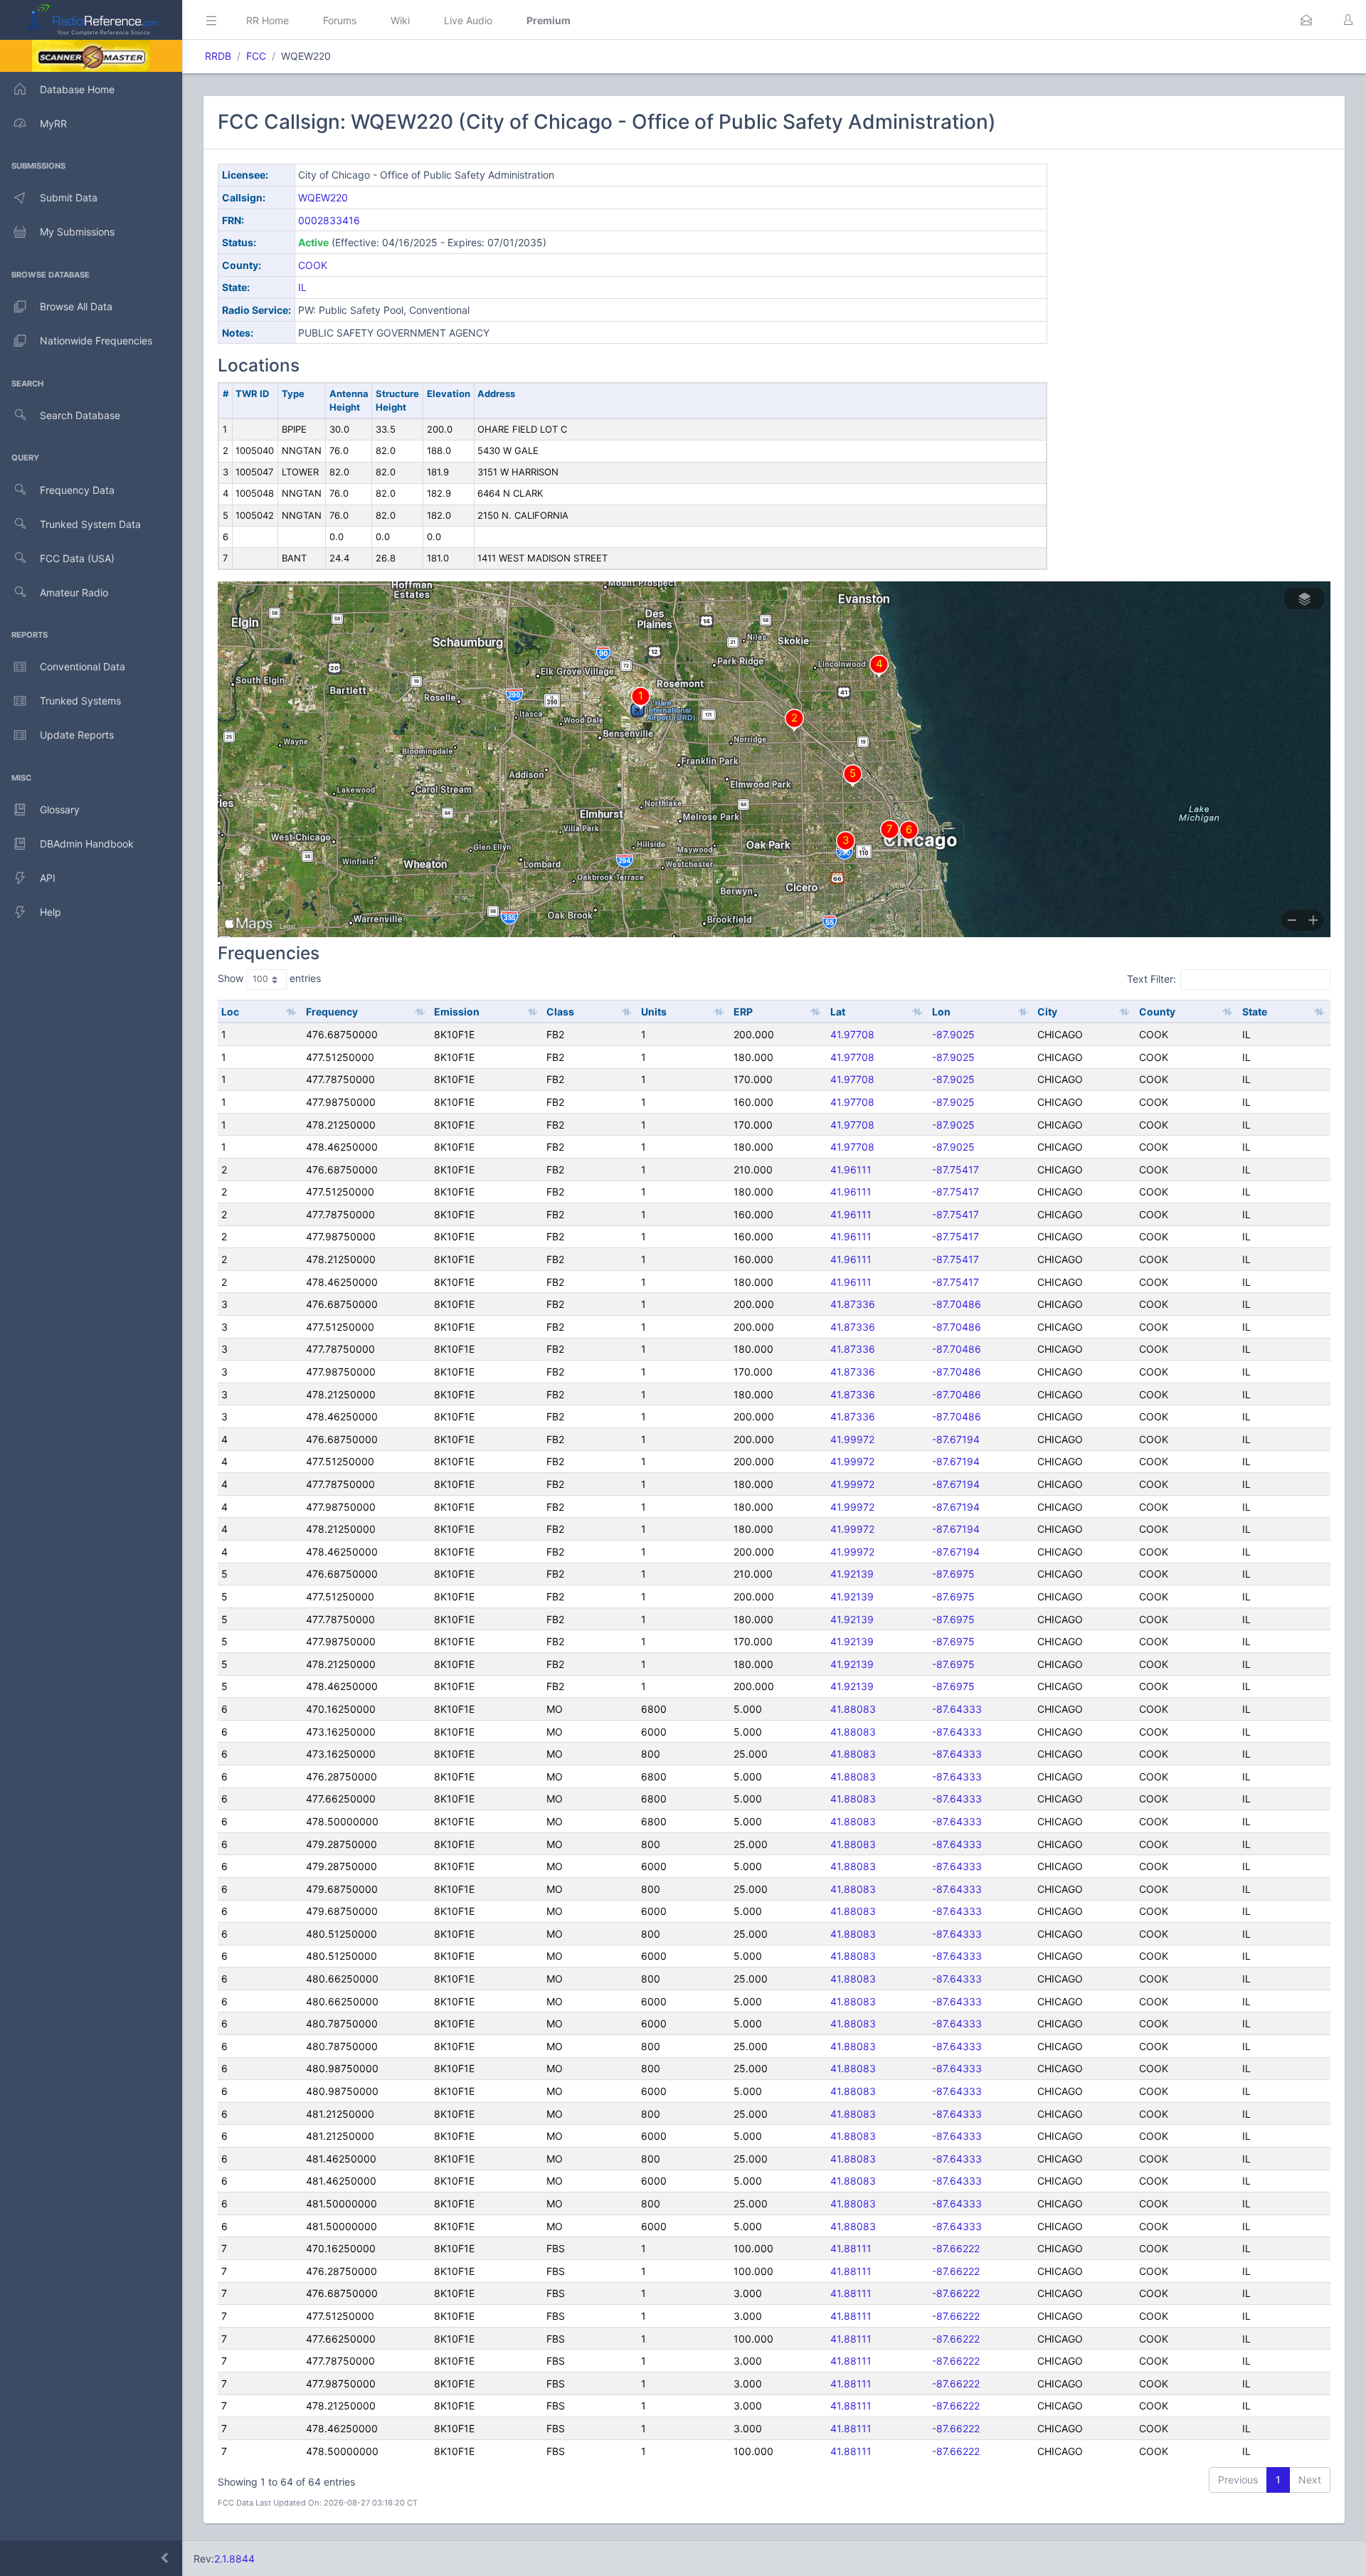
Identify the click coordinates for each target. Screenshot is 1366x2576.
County (1157, 1012)
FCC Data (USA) (77, 558)
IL (302, 287)
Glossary (60, 809)
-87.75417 (955, 1170)
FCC (256, 56)
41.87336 (853, 1304)
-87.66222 (956, 2248)
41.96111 (851, 1170)
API (48, 878)
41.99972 (852, 1439)
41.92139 (852, 1574)
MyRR (53, 123)
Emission (457, 1012)
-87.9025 (953, 1034)
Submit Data (69, 197)
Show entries (269, 978)
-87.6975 (953, 1574)
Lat (838, 1012)
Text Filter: (1151, 979)
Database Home (77, 89)
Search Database (80, 415)
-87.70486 (957, 1304)
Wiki (400, 20)
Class (560, 1012)
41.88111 (851, 2248)
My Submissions (77, 232)
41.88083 (853, 1709)
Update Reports (77, 735)
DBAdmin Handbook (87, 844)
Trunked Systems (80, 701)
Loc (230, 1012)
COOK (313, 265)
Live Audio (468, 20)
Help (51, 912)
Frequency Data (77, 490)
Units (654, 1012)
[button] (1306, 20)
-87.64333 (957, 1709)
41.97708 (852, 1034)
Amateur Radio (74, 592)
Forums (340, 20)
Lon (941, 1012)
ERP (743, 1012)
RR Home (268, 20)
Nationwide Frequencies (96, 341)
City (1047, 1012)
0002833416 (329, 220)
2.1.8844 (234, 2559)
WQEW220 (323, 197)
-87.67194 (956, 1439)
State (1255, 1012)
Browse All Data (76, 306)
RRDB (218, 56)
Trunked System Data (90, 524)
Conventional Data (83, 666)
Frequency (332, 1012)
